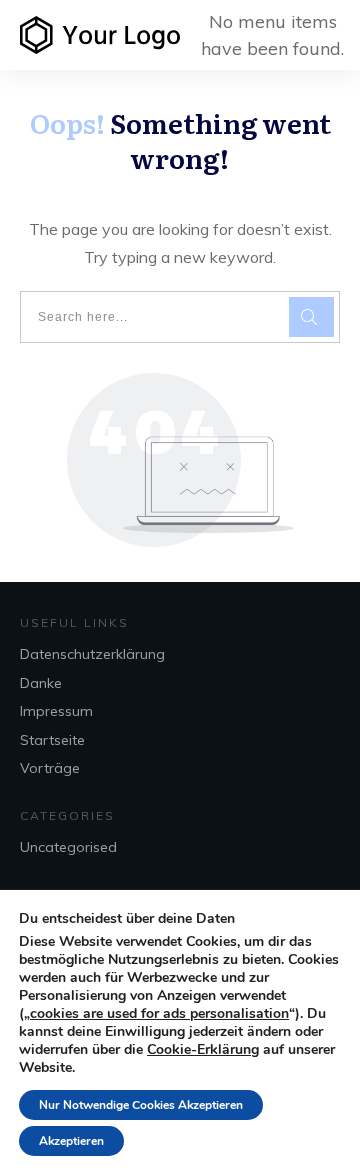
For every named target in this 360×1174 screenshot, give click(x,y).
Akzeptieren (71, 1141)
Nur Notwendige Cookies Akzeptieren (141, 1105)
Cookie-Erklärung (203, 1050)
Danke (41, 683)
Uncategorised (68, 847)
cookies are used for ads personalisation (159, 1013)
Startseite (52, 740)
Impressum (56, 711)
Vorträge (50, 768)
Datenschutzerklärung (92, 654)
